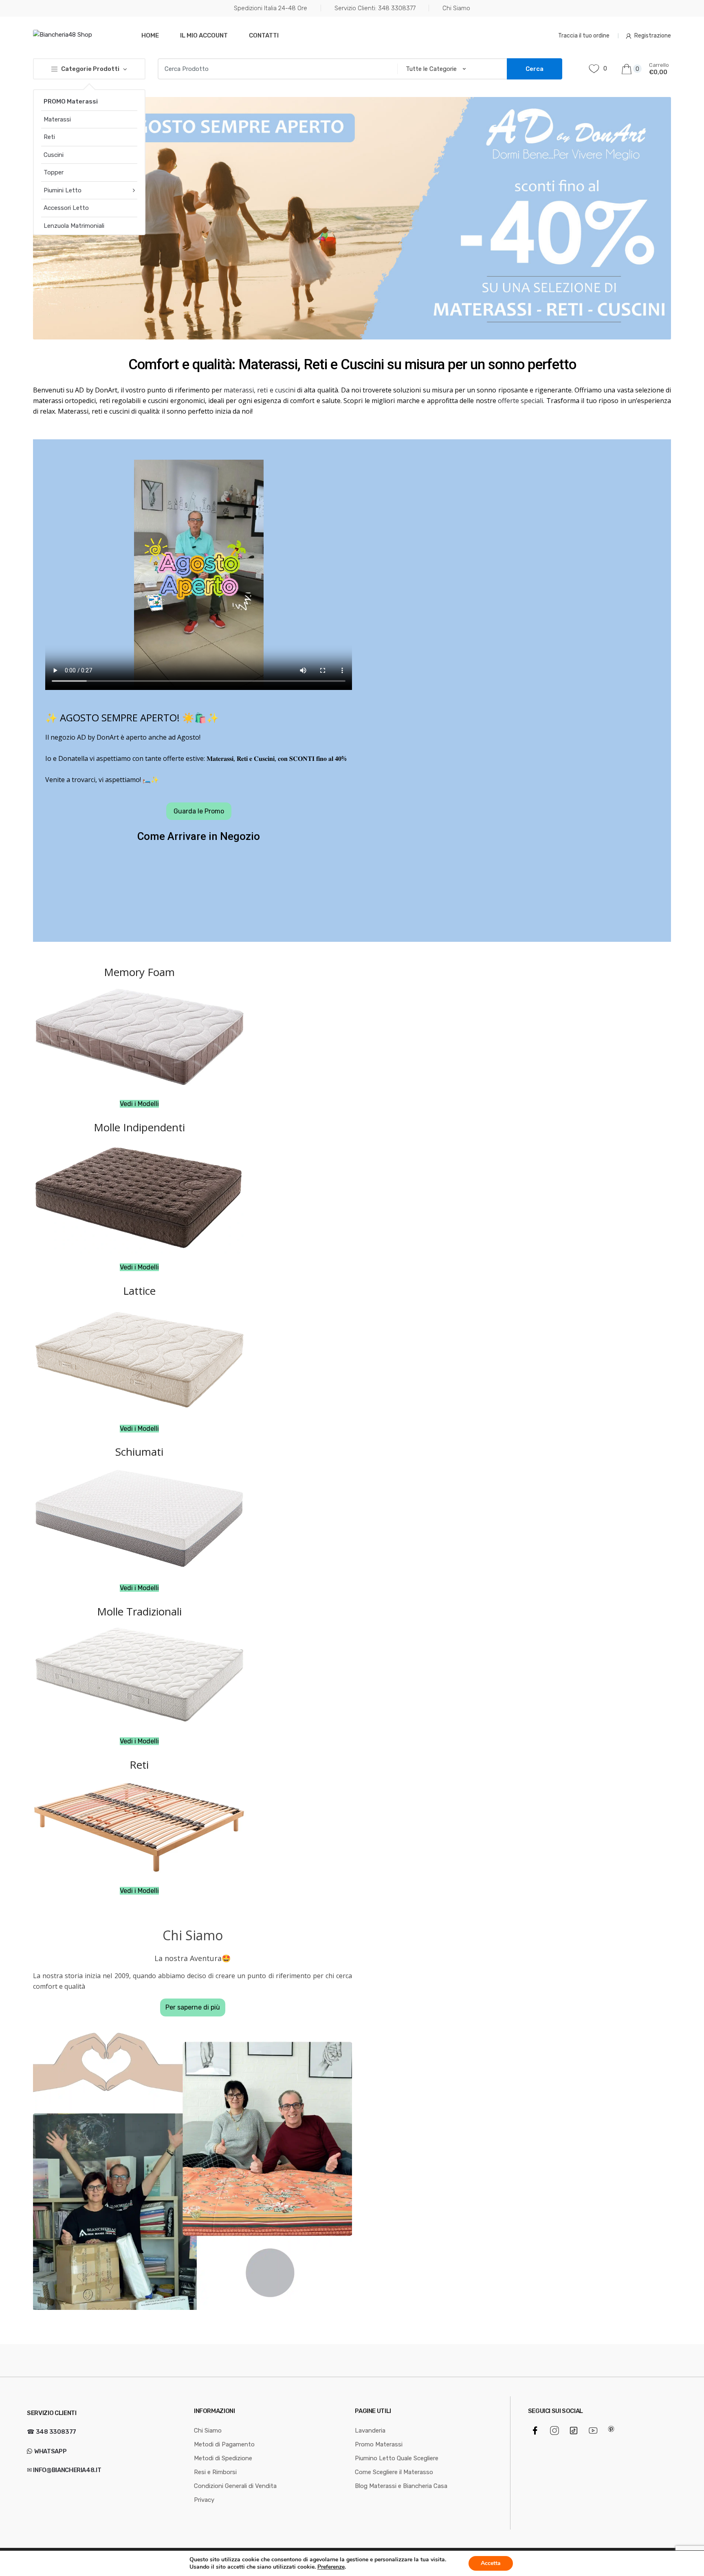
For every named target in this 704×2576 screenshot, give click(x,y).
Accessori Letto (66, 208)
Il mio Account (204, 35)
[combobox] (275, 69)
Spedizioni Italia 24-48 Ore (271, 8)
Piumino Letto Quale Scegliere (397, 2458)
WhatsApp (50, 2451)
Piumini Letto (63, 190)
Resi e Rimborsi (215, 2472)
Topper (54, 172)
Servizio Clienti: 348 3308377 (375, 8)
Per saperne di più (193, 2007)
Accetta (491, 2563)
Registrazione (653, 36)
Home (150, 35)
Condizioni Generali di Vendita (235, 2486)
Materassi (57, 119)
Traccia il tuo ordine (584, 36)
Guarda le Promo (199, 811)
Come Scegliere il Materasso (394, 2472)
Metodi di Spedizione (223, 2458)
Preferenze (331, 2567)
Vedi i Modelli (139, 1104)
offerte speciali (520, 401)
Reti (49, 137)
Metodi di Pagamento (224, 2444)
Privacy (204, 2500)
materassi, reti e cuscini (260, 390)
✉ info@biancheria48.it (64, 2470)
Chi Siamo (456, 8)
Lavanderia (370, 2431)
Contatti (264, 35)
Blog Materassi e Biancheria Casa (401, 2486)
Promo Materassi (379, 2444)
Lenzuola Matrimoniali (74, 226)
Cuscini (54, 155)
